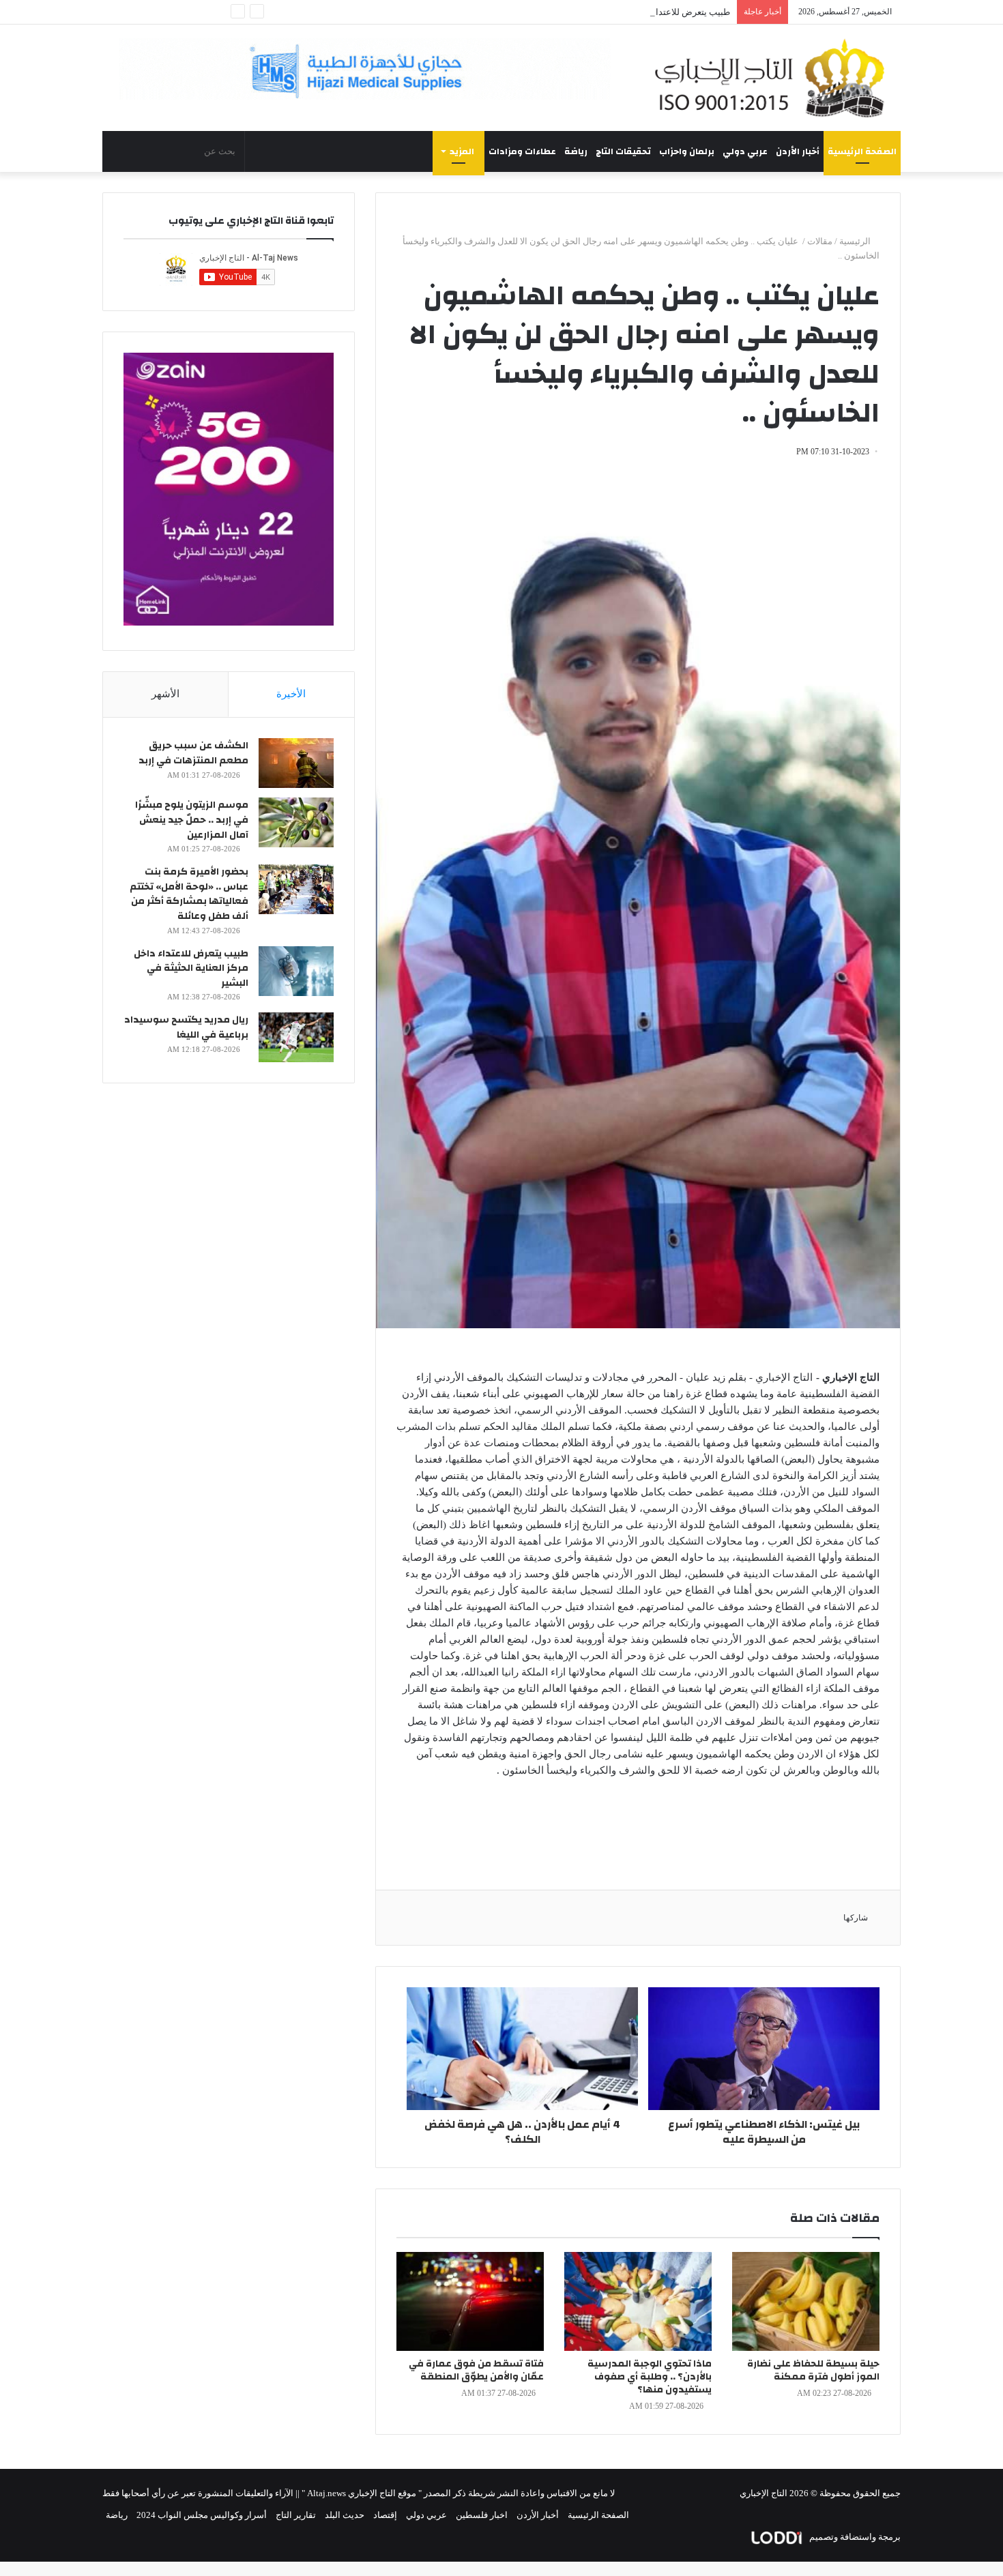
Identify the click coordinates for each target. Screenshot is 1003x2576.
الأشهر (165, 694)
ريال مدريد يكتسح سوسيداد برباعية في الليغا (186, 1027)
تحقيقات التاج (623, 151)
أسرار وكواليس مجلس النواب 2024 (202, 2515)
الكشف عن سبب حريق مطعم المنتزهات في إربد (193, 753)
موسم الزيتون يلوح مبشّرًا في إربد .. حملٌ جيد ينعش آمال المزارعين (192, 820)
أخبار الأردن (798, 151)
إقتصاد (385, 2515)
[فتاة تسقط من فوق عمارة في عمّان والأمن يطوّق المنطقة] (470, 2301)
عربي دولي (745, 151)
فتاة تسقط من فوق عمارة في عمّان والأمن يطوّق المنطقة (476, 2370)
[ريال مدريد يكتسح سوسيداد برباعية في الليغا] (296, 1037)
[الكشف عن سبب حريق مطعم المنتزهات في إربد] (296, 763)
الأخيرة (291, 694)
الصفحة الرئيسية (862, 151)
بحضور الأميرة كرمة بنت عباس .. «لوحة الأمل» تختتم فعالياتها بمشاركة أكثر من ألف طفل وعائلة (189, 894)
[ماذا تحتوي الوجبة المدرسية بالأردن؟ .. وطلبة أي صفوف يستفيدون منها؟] (638, 2301)
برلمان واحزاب (687, 151)
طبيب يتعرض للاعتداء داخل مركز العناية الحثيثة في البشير (625, 12)
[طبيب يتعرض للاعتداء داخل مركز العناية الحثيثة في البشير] (296, 971)
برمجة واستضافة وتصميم (854, 2537)
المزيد (462, 151)
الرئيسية (856, 241)
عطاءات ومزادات (522, 151)
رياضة (576, 151)
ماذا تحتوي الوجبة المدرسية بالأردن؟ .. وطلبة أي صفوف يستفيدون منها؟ (650, 2377)
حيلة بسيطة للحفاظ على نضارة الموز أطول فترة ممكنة (813, 2370)
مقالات (820, 241)
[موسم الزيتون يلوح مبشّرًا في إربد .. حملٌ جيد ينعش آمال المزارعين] (296, 822)
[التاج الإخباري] (774, 78)
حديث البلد (345, 2515)
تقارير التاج (296, 2515)
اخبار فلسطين (482, 2515)
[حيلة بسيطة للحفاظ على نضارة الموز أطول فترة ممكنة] (806, 2301)
